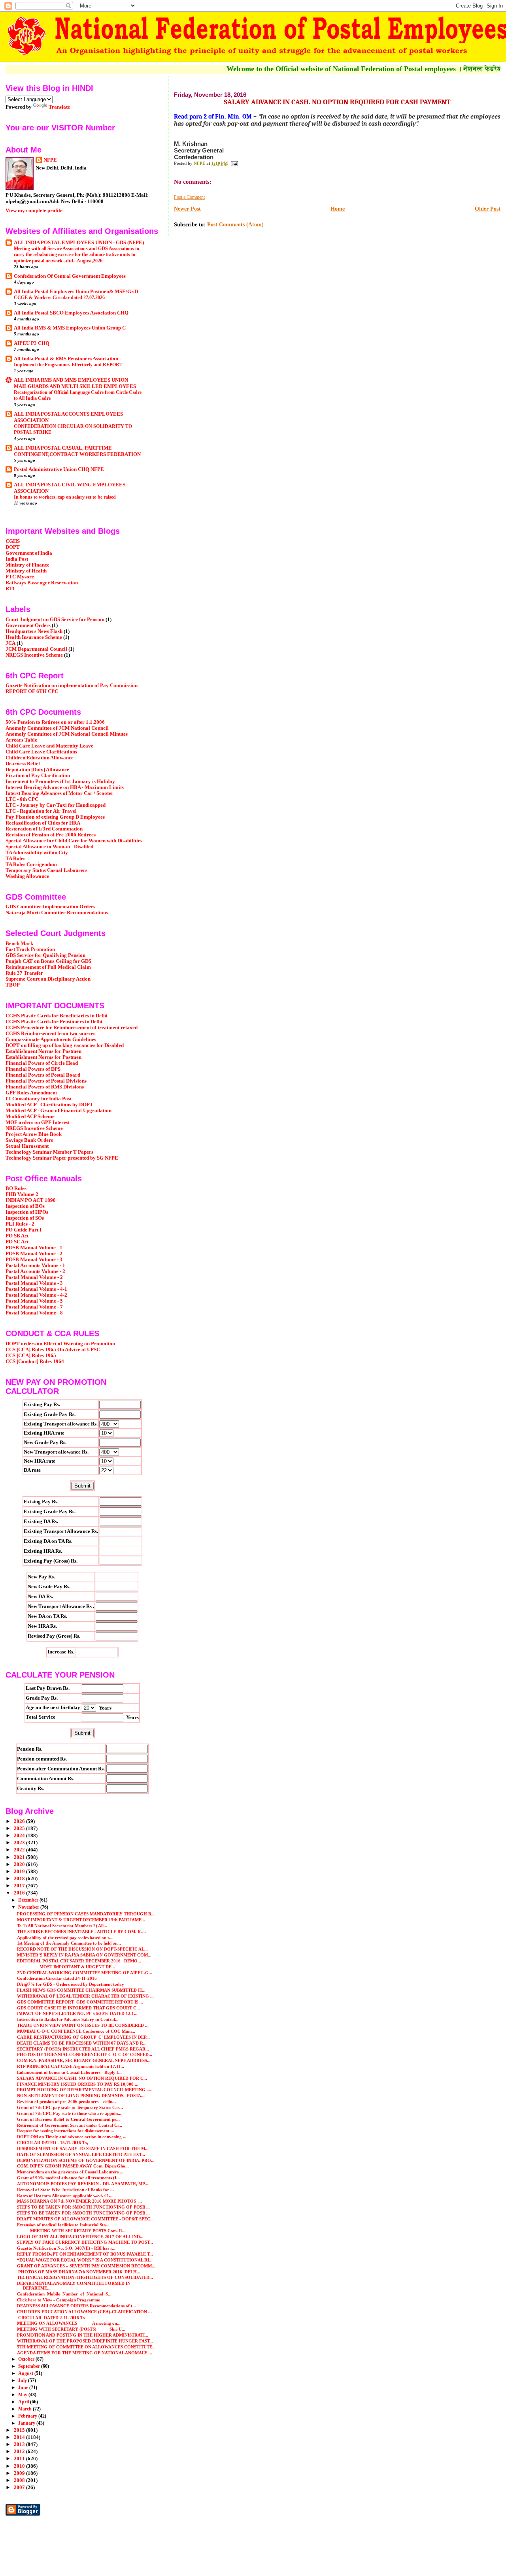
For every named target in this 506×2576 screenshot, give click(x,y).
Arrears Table (21, 740)
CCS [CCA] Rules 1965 (31, 1356)
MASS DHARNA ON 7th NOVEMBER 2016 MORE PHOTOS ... (79, 2201)
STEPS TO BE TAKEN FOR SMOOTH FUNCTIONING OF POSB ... (83, 2207)
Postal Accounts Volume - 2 (35, 1271)
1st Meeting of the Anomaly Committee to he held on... (69, 1943)
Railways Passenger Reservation (42, 583)
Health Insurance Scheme (34, 637)
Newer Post (187, 209)
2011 (20, 2459)
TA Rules (15, 859)
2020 (20, 1864)
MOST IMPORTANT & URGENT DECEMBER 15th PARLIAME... (81, 1920)
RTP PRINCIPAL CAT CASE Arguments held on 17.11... (71, 2066)
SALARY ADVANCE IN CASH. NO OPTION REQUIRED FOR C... (82, 2078)
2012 (20, 2452)
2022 (20, 1850)
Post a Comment (189, 197)
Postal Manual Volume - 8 (34, 1313)
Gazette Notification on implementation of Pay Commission (72, 685)
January (27, 2423)
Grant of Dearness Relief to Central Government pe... (68, 2119)
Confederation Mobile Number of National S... (64, 2294)
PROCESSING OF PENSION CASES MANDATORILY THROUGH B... (86, 1914)
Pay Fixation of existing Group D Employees (55, 817)
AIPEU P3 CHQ (32, 343)
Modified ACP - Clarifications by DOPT (49, 1105)
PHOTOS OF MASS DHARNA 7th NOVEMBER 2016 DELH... (79, 2272)
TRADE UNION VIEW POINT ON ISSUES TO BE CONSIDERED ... (83, 2025)
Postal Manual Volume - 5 (34, 1301)
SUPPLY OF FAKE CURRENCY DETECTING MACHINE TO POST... (85, 2242)
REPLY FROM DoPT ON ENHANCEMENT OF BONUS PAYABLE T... (85, 2254)
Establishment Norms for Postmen (43, 1051)
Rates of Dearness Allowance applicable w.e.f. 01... (65, 2196)
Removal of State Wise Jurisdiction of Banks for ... (65, 2190)
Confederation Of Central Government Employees (70, 276)
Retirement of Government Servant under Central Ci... (70, 2125)
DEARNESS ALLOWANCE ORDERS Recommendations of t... (76, 2306)
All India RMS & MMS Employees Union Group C (70, 328)
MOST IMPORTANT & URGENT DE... (66, 1967)
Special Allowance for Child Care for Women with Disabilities (74, 841)
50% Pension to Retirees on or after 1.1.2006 (55, 722)
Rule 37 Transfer (24, 973)
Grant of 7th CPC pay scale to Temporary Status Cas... (70, 2107)
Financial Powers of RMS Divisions (45, 1087)
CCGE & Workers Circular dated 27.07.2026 (59, 298)
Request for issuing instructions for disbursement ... (66, 2131)
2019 (20, 1872)
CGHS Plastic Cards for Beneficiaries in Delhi (57, 1016)
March (25, 2409)
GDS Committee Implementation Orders (50, 907)
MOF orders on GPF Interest (38, 1122)
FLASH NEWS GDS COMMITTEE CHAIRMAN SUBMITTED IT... (81, 1990)
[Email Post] (234, 163)
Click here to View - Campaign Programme (59, 2300)
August (26, 2373)
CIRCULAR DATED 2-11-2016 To (51, 2318)
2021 (20, 1857)
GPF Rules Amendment (31, 1093)
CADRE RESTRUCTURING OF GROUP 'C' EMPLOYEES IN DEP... (83, 2037)
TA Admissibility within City (37, 853)
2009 (20, 2473)
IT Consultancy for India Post (39, 1099)
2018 (20, 1879)
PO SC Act (17, 1242)
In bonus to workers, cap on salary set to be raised (65, 497)
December (29, 1900)
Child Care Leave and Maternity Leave (49, 746)
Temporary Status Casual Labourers (46, 870)
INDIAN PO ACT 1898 (31, 1200)
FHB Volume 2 (22, 1194)
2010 (20, 2466)
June (24, 2388)
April (24, 2402)
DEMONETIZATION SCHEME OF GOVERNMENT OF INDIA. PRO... (86, 2160)
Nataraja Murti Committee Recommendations (57, 913)
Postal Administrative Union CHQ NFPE (59, 469)
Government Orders (28, 625)
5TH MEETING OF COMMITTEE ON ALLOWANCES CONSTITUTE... (86, 2347)
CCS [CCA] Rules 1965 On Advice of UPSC (53, 1350)
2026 (20, 1821)
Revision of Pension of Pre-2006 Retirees (51, 835)
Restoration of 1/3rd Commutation (44, 829)
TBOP (13, 985)
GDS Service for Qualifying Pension (45, 955)
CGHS (13, 541)
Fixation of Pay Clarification (38, 776)
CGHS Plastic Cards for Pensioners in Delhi (54, 1022)
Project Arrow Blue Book (34, 1134)
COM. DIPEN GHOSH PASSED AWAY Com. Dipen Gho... (73, 2166)
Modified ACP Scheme (30, 1117)
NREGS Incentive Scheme (34, 655)
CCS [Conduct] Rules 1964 (35, 1361)
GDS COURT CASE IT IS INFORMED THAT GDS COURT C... (78, 2008)
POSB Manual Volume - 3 (34, 1260)
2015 (20, 2430)
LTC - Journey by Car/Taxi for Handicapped (56, 805)
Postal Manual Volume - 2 (34, 1277)
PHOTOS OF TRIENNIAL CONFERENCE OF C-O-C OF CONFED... (85, 2054)
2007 (20, 2487)
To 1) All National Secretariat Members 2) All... (62, 1926)
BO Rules (16, 1188)
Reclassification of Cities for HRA (43, 823)
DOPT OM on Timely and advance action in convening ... (72, 2137)
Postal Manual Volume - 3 (34, 1283)
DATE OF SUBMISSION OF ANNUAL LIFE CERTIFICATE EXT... (81, 2154)
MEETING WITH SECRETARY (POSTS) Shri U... (71, 2329)
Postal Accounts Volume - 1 (35, 1265)
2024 (20, 1836)
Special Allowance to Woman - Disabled (49, 847)
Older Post (488, 209)
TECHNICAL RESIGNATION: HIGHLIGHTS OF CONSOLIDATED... (85, 2277)
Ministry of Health (26, 571)
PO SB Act (17, 1236)
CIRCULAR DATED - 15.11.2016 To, (53, 2143)
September (30, 2366)
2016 (20, 1893)
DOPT (13, 547)
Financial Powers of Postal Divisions (46, 1081)
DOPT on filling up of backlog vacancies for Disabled (65, 1045)
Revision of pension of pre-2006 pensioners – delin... (66, 2101)
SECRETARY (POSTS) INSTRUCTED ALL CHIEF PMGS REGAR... (83, 2049)
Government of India (29, 553)
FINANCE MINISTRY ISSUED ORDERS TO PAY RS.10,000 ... (78, 2084)
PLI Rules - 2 (20, 1224)
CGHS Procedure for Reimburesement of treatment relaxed (72, 1028)
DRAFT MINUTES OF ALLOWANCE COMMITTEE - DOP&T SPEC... (85, 2219)
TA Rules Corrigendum (31, 864)
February (28, 2416)
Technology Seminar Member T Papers (49, 1152)
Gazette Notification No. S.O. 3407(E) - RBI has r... (66, 2248)
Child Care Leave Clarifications (41, 752)
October (27, 2359)
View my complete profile (34, 210)
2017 (20, 1886)
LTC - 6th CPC (22, 799)
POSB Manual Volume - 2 (34, 1254)
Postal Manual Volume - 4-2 (36, 1295)
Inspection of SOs (25, 1218)
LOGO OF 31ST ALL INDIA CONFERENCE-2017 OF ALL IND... (80, 2237)
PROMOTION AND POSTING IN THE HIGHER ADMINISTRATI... (83, 2335)
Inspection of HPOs (27, 1212)
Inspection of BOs (25, 1206)
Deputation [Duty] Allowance (37, 770)
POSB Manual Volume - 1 (34, 1248)
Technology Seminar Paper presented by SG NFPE (62, 1158)
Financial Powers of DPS (33, 1069)
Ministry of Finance (27, 565)
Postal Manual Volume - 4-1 (36, 1289)
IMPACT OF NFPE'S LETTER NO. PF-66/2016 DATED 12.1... (77, 2013)
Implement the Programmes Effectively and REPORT (68, 365)
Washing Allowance (27, 876)
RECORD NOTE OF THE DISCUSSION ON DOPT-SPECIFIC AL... (82, 1949)
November (29, 1907)
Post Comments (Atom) (235, 225)
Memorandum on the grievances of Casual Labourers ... (70, 2172)
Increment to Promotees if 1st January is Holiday (60, 781)
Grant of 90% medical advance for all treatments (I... (68, 2178)
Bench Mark (19, 943)
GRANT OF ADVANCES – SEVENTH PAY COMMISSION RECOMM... (86, 2266)
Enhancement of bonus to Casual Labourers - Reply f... (69, 2072)
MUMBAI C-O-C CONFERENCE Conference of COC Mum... (76, 2031)
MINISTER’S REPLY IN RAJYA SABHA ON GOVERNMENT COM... (84, 1955)
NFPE (50, 160)
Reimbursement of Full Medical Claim (48, 967)
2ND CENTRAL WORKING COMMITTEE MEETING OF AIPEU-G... (85, 1973)
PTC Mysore (20, 577)
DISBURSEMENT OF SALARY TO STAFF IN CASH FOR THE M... (83, 2149)
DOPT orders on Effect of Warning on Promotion (60, 1344)
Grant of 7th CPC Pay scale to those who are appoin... (69, 2113)
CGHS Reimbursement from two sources (50, 1034)
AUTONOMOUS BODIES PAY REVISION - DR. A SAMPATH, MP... (83, 2184)
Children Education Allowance (40, 758)
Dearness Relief (23, 764)
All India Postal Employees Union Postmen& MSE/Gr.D (76, 292)
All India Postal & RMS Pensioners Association (66, 359)
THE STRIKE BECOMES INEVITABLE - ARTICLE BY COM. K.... (81, 1932)
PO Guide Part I (24, 1230)
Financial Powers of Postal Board (43, 1075)
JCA (10, 643)
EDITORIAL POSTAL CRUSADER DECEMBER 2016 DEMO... (79, 1961)
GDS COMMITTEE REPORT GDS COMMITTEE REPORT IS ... (80, 2002)
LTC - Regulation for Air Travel (41, 811)
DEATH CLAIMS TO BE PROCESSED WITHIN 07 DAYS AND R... (82, 2043)
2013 (20, 2444)
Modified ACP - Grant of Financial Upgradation (59, 1111)
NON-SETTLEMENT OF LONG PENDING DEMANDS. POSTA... (81, 2096)
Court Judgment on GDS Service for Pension (55, 620)
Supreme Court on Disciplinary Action (48, 979)
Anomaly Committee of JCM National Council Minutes (67, 734)
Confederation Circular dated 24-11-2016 (57, 1978)
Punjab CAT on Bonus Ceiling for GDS (48, 961)
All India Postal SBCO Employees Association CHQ (71, 313)
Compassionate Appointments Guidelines (51, 1039)
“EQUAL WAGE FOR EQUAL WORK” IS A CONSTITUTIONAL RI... (85, 2260)
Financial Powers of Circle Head (42, 1063)
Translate (59, 107)
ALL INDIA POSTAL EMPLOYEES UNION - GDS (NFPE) (79, 243)
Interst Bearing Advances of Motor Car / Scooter (59, 793)
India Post (17, 559)
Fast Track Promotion (30, 949)
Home (338, 209)
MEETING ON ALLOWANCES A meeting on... (69, 2323)
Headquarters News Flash (34, 631)
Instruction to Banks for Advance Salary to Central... (68, 2019)
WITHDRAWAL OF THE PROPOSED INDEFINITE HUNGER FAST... (85, 2341)
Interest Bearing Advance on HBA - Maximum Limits (65, 787)
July (23, 2380)
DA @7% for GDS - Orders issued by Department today (71, 1984)
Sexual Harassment (27, 1146)
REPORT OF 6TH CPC (32, 691)
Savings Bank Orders (29, 1140)
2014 (20, 2437)
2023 (20, 1843)
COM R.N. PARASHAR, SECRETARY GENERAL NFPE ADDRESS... (84, 2060)
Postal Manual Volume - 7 (34, 1307)
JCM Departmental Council (36, 649)
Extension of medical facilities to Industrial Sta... (63, 2225)
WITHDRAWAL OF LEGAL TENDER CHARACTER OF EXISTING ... (85, 1996)
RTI (10, 589)
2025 (20, 1828)
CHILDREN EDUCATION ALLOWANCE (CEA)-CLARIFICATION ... (84, 2312)
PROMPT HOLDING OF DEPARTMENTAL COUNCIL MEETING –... (85, 2090)
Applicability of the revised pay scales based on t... (65, 1938)
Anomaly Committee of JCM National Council (57, 728)
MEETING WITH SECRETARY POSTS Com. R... (71, 2231)
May (23, 2395)
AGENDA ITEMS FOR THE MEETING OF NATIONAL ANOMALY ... (85, 2353)
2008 (20, 2480)
